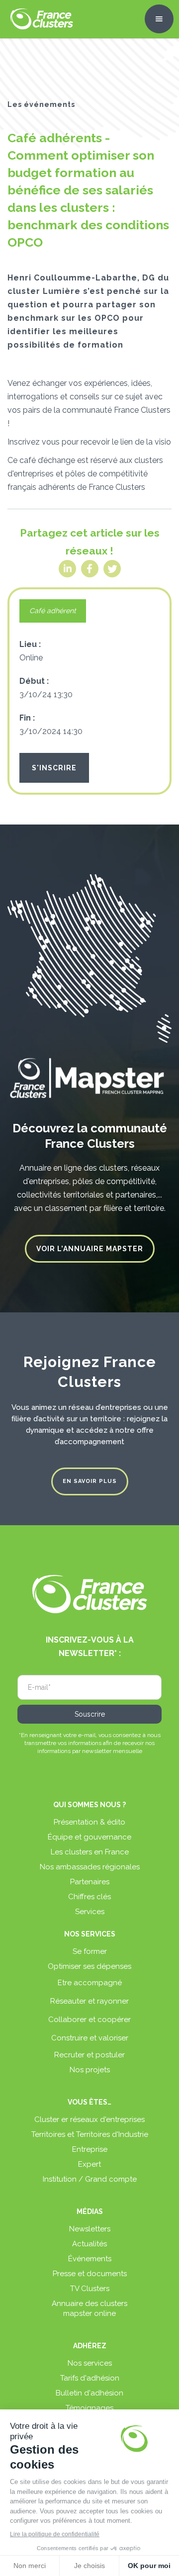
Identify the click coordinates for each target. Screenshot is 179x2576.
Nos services (90, 2363)
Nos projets (90, 2070)
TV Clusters (90, 2289)
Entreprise (90, 2149)
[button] (159, 19)
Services (90, 1912)
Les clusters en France (90, 1852)
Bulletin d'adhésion (89, 2393)
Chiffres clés (89, 1897)
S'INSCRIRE (54, 768)
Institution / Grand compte (90, 2179)
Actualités (89, 2244)
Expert (89, 2164)
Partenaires (90, 1882)
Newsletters (90, 2229)
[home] (39, 19)
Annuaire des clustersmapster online (89, 2308)
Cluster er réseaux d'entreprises (89, 2119)
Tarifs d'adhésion (90, 2378)
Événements (90, 2259)
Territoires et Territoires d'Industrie (90, 2134)
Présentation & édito (89, 1822)
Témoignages (89, 2408)
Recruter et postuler (89, 2055)
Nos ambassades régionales (90, 1867)
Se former (90, 1951)
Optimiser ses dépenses (89, 1966)
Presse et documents (90, 2274)
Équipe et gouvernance (89, 1837)
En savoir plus (90, 1481)
